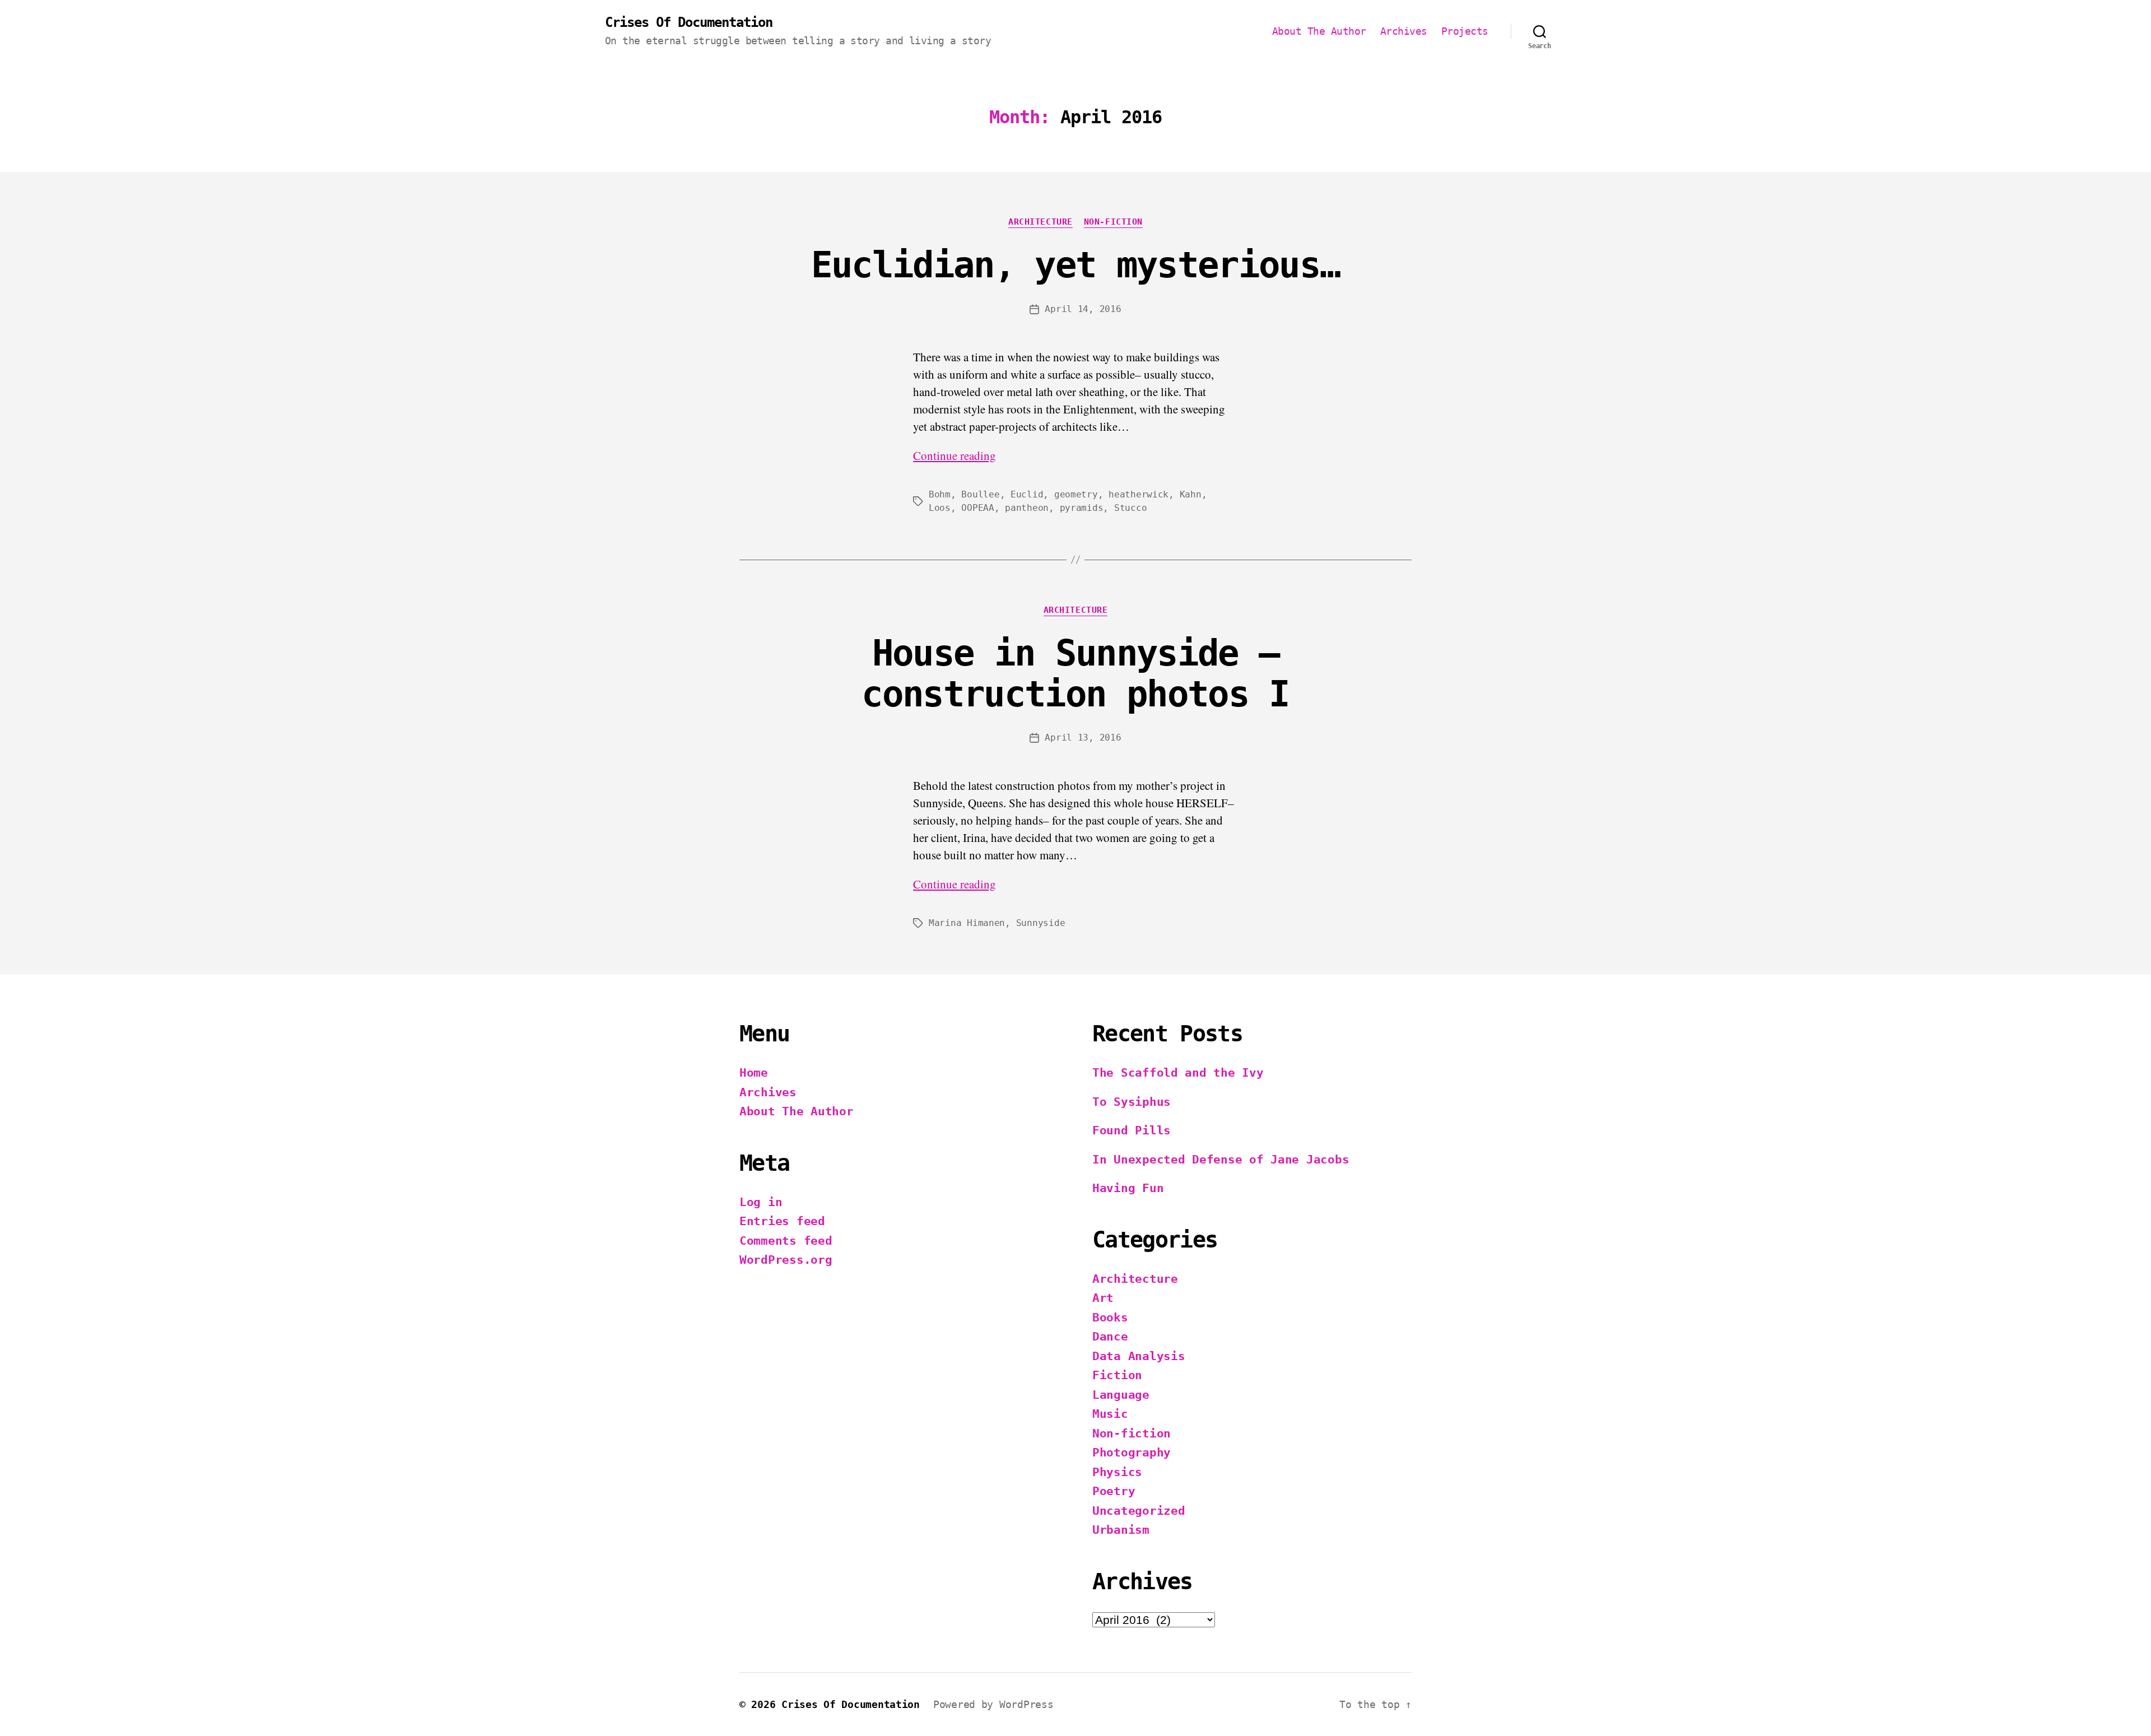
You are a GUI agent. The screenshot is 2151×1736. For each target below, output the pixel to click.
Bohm (940, 494)
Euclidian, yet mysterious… (1076, 265)
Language (1121, 1395)
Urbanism (1121, 1530)
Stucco (1130, 508)
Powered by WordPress (993, 1704)
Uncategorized (1139, 1511)
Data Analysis (1139, 1356)
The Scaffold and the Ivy (1178, 1073)
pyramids (1082, 508)
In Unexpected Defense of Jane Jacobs (1221, 1160)
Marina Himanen (967, 923)
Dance (1110, 1337)
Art (1103, 1298)
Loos (940, 508)
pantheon (1027, 508)
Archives (1404, 31)
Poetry (1114, 1491)
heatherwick (1139, 494)
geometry (1076, 494)
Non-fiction (1113, 222)
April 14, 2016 (1083, 309)
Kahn (1191, 494)
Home (754, 1073)
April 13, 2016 (1083, 737)
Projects (1465, 31)
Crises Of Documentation (689, 22)
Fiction (1117, 1375)
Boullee (980, 494)
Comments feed (786, 1241)
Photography (1132, 1453)
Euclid (1027, 494)
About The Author (1319, 31)
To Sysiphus (1132, 1102)
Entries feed (782, 1221)
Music (1110, 1414)
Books (1110, 1318)
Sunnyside (1041, 923)
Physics (1117, 1472)
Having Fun (1128, 1188)
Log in (761, 1202)
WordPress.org (786, 1260)
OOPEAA (977, 508)
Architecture (1040, 222)
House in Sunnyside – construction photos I (1075, 674)
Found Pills (1132, 1130)
